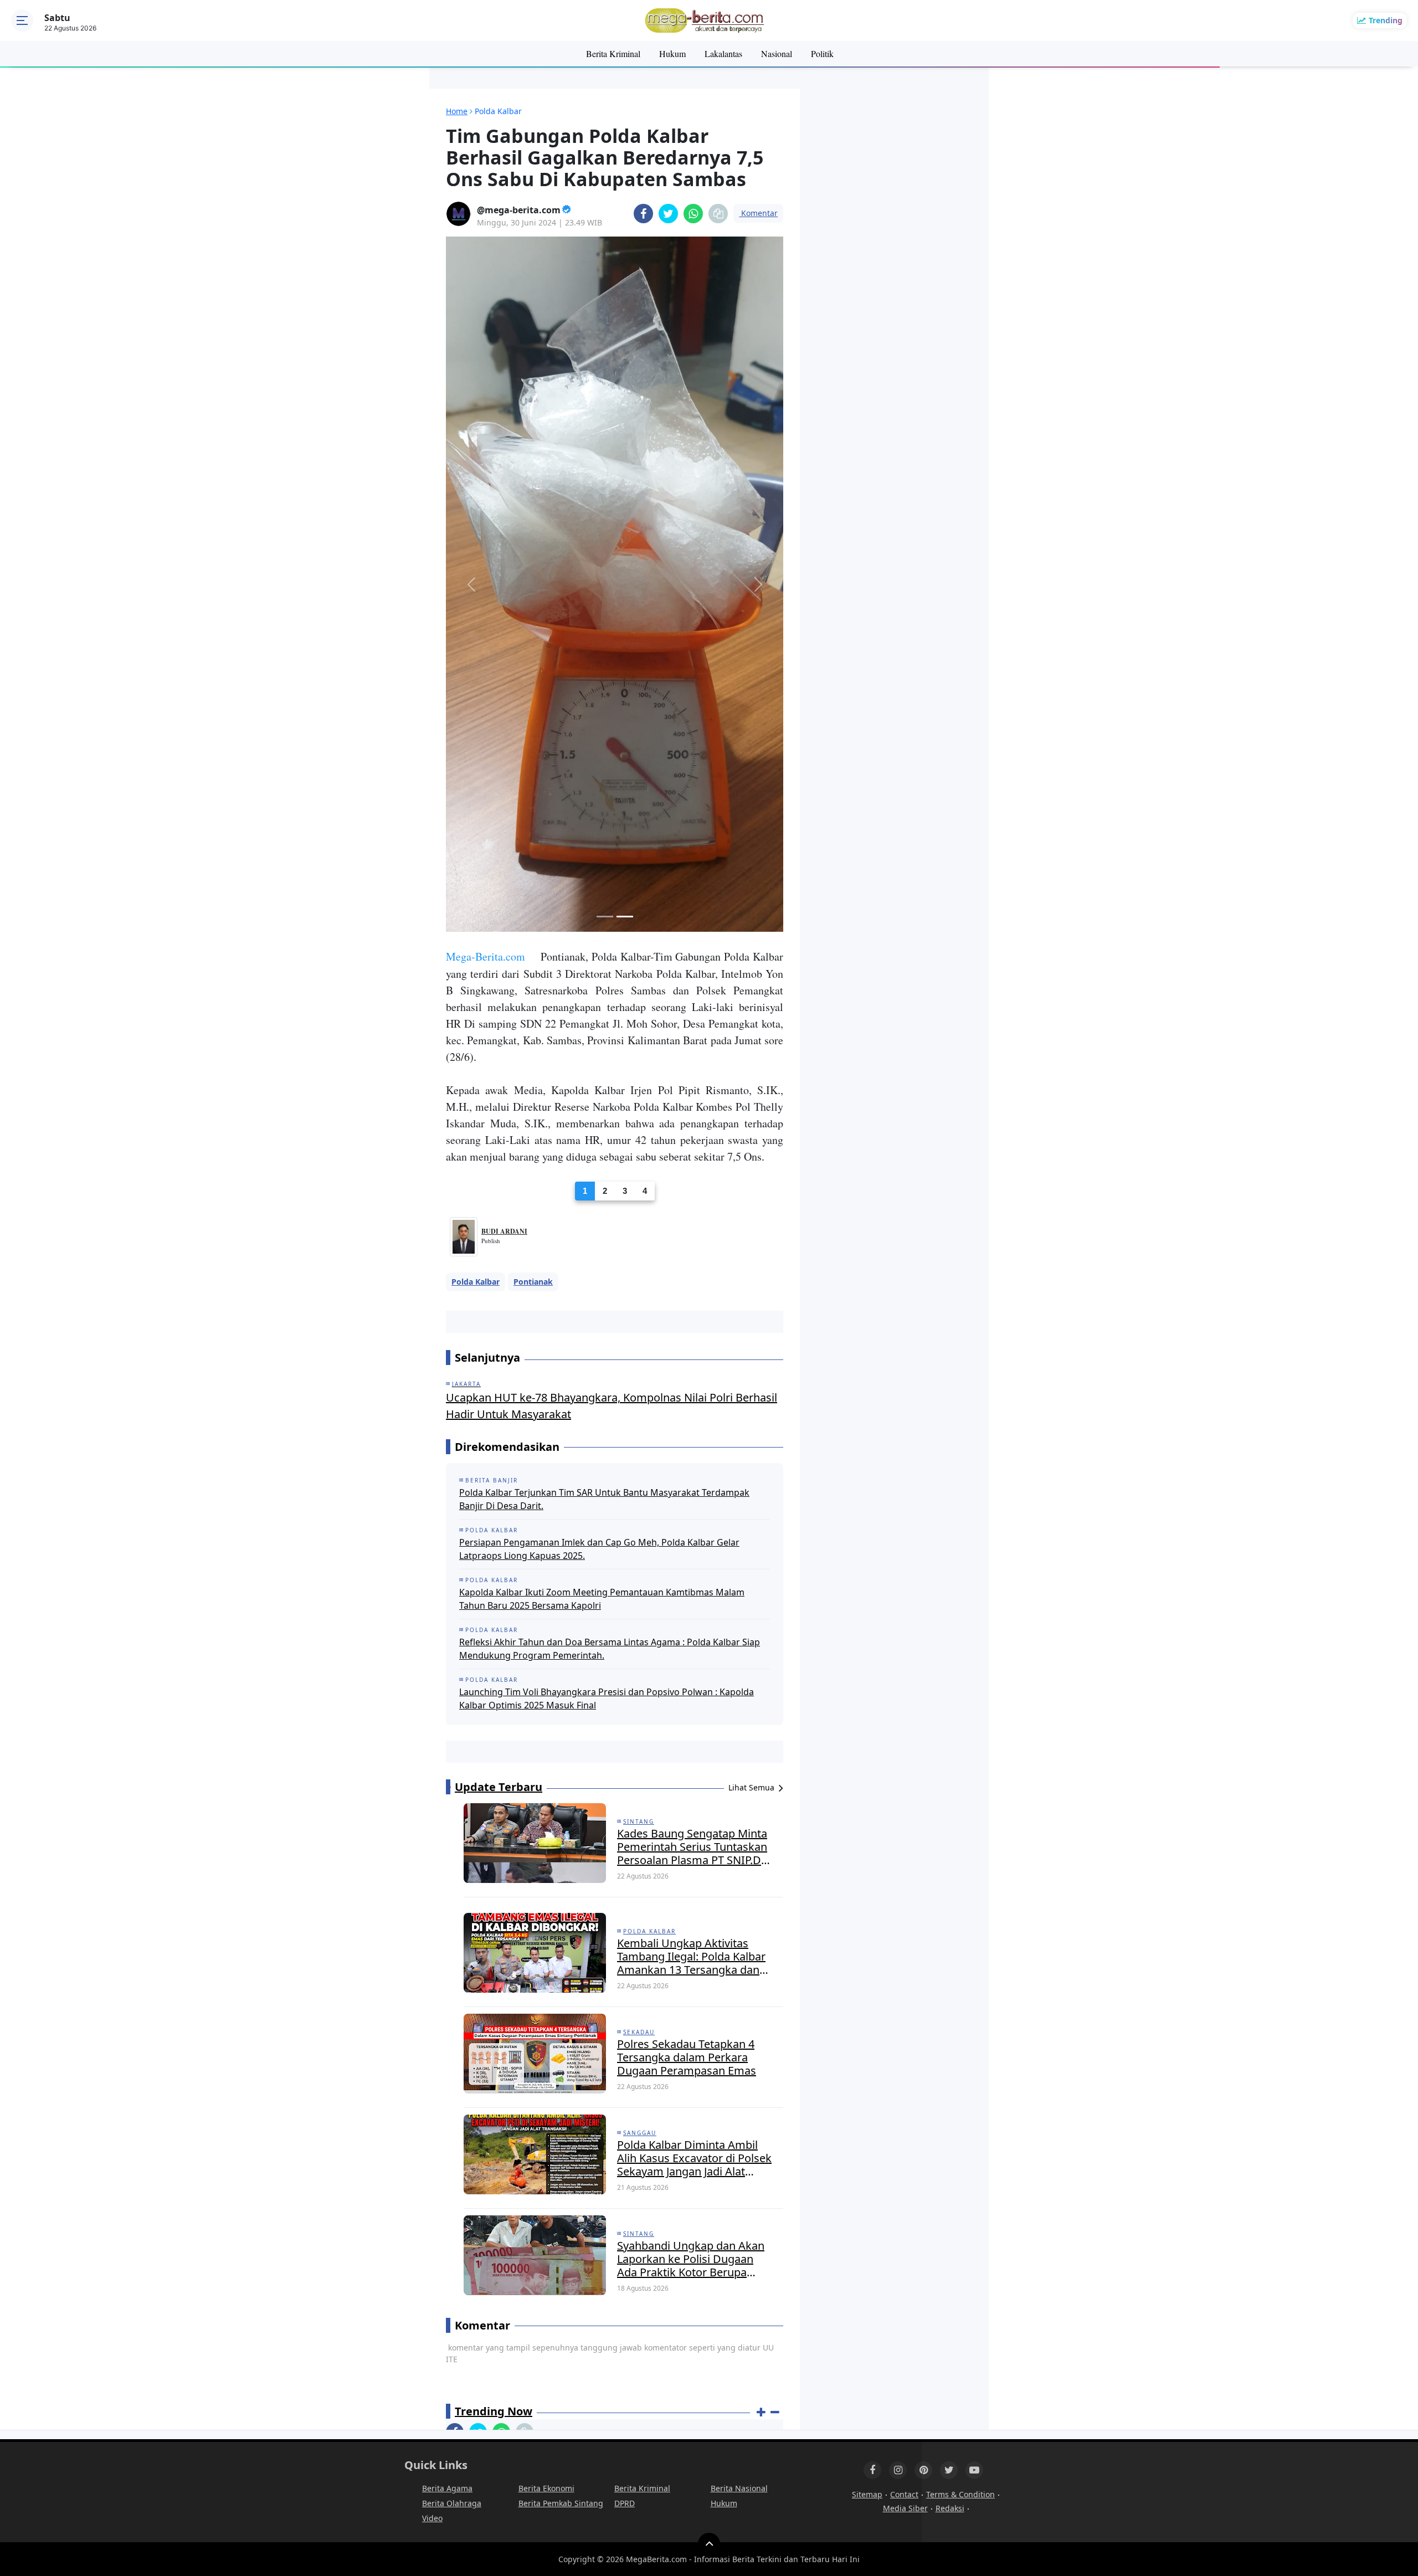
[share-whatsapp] (693, 214)
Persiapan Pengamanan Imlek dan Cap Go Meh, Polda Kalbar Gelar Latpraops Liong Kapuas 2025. (599, 1083)
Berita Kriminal (613, 53)
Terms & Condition (960, 2028)
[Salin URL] (718, 214)
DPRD (625, 2037)
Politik (822, 53)
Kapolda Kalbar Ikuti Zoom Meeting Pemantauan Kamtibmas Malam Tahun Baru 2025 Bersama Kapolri (602, 1133)
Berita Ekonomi (546, 2022)
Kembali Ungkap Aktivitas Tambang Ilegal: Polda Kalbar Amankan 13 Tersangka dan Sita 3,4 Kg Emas (691, 1491)
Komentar (758, 213)
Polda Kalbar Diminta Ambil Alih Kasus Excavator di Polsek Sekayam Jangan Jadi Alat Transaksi (694, 1692)
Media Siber (905, 2042)
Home (457, 111)
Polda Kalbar (476, 816)
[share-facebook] (643, 214)
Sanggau (640, 1667)
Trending (1386, 20)
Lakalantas (723, 53)
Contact (904, 2028)
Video (432, 2052)
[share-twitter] (668, 214)
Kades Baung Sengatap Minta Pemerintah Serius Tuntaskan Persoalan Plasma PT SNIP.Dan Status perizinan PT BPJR (695, 1381)
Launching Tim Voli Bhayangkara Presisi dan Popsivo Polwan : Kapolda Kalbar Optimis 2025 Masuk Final (607, 1233)
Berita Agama (447, 2022)
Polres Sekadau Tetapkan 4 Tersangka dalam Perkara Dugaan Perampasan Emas (687, 1592)
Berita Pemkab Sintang (561, 2037)
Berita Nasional (739, 2022)
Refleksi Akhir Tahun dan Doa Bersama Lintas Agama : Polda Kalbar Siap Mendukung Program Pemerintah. (610, 1183)
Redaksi (950, 2042)
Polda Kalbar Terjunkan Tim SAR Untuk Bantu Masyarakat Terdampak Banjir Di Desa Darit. (604, 1033)
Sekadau (639, 1566)
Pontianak (533, 816)
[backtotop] (709, 2078)
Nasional (777, 53)
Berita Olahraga (452, 2037)
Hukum (672, 53)
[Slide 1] (605, 450)
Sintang (639, 1356)
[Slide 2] (625, 450)
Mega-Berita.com (485, 490)
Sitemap (867, 2028)
